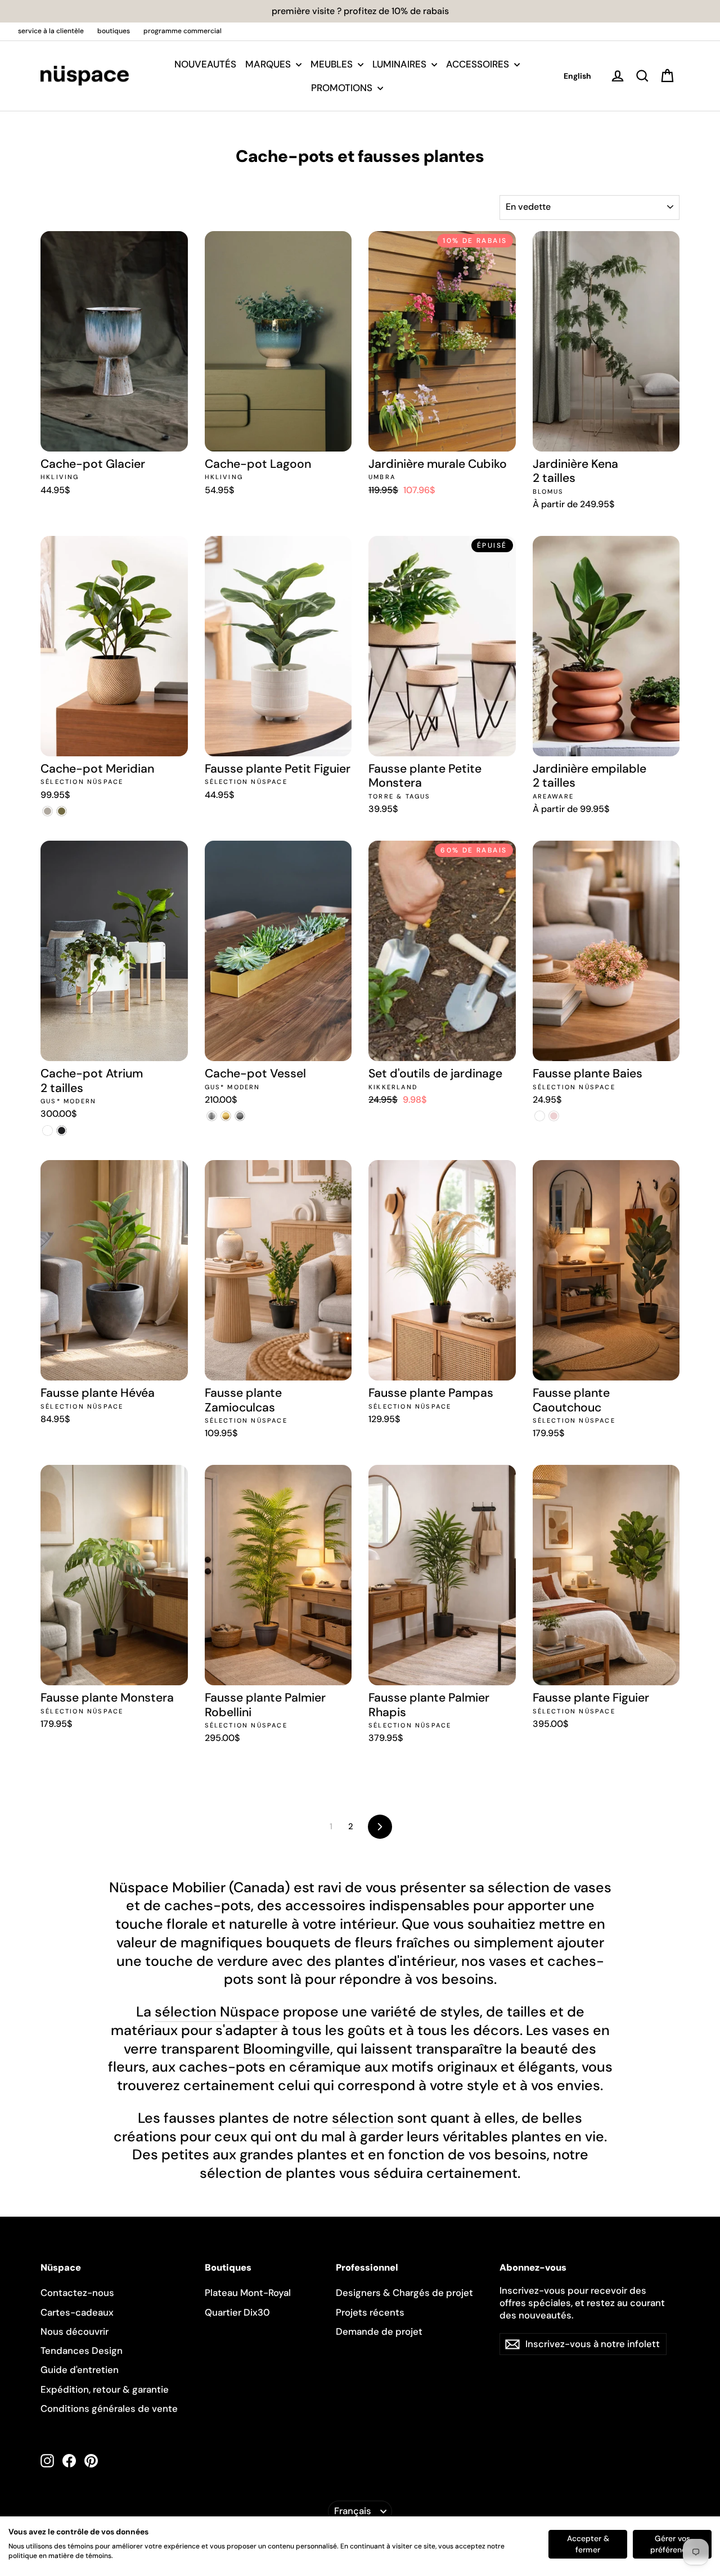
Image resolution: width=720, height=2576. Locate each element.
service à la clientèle (51, 31)
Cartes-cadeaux (77, 2312)
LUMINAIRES (400, 64)
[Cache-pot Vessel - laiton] (226, 1116)
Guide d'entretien (80, 2370)
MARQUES (269, 64)
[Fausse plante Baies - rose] (554, 1116)
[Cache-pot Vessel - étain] (240, 1116)
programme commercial (183, 31)
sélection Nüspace (217, 2012)
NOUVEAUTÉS (205, 64)
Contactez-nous (77, 2293)
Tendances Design (82, 2351)
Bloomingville (287, 2049)
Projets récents (370, 2312)
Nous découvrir (75, 2331)
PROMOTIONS (343, 88)
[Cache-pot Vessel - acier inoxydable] (212, 1116)
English (577, 76)
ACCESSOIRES (479, 64)
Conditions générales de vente (109, 2408)
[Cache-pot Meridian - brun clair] (48, 811)
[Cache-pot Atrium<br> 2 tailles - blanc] (48, 1131)
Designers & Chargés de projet (404, 2293)
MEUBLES (333, 64)
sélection (363, 2118)
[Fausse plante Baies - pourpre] (540, 1116)
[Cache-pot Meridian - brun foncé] (62, 811)
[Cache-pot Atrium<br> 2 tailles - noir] (62, 1131)
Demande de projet (379, 2331)
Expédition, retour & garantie (105, 2389)
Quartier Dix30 (237, 2312)
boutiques (114, 31)
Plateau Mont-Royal (248, 2293)
